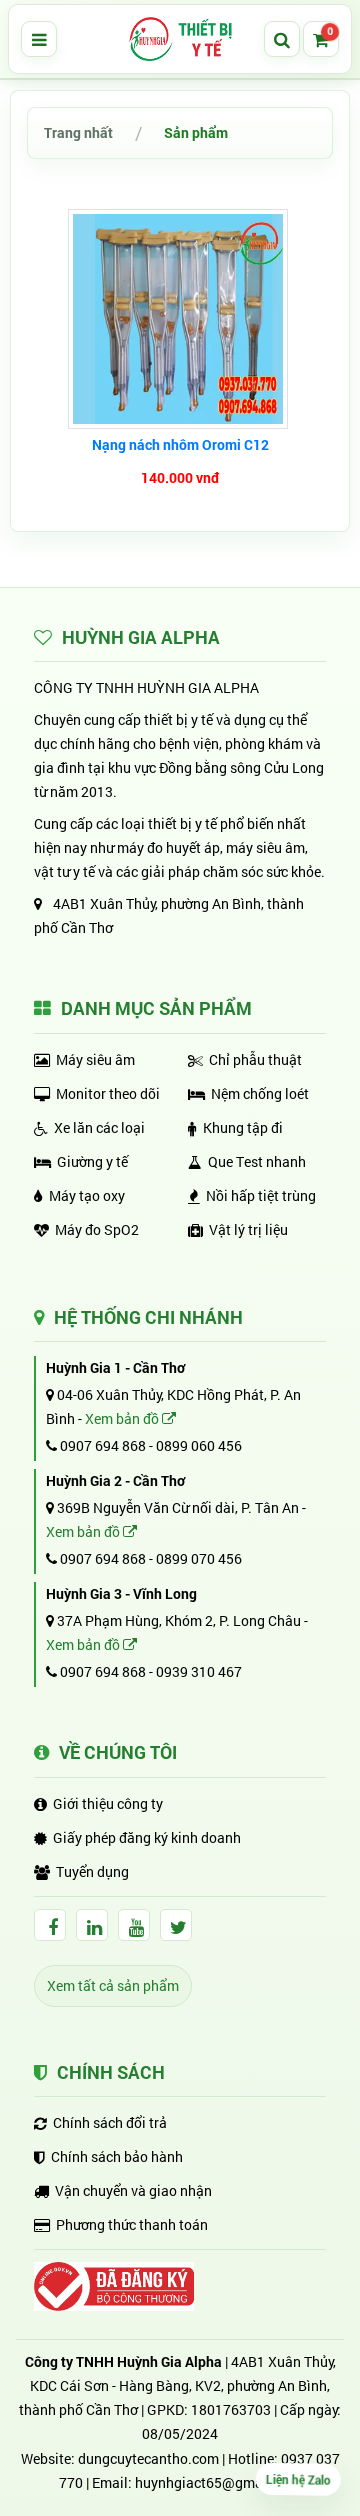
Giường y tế (92, 1161)
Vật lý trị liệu (248, 1229)
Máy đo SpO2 (97, 1229)
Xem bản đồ (123, 1418)
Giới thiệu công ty (108, 1803)
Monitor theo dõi (108, 1093)
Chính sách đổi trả (110, 2122)
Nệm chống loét (260, 1093)
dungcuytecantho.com (148, 2458)
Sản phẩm (196, 132)
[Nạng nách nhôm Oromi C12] (180, 319)
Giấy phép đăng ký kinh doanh (147, 1837)
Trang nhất (78, 132)
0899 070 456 (199, 1558)
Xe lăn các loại (99, 1127)
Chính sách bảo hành (117, 2156)
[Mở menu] (39, 39)
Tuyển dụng (92, 1871)
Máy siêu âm (95, 1059)
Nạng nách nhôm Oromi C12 (180, 444)
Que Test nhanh (257, 1161)
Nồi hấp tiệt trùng (261, 1195)
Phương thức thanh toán (132, 2224)
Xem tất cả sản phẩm (113, 1985)
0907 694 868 (101, 1445)
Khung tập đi (243, 1127)
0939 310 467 (199, 1671)
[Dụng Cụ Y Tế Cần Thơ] (180, 39)
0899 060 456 (199, 1445)
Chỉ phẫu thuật (255, 1059)
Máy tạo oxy (87, 1195)
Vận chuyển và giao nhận (133, 2190)
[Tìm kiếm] (282, 39)
